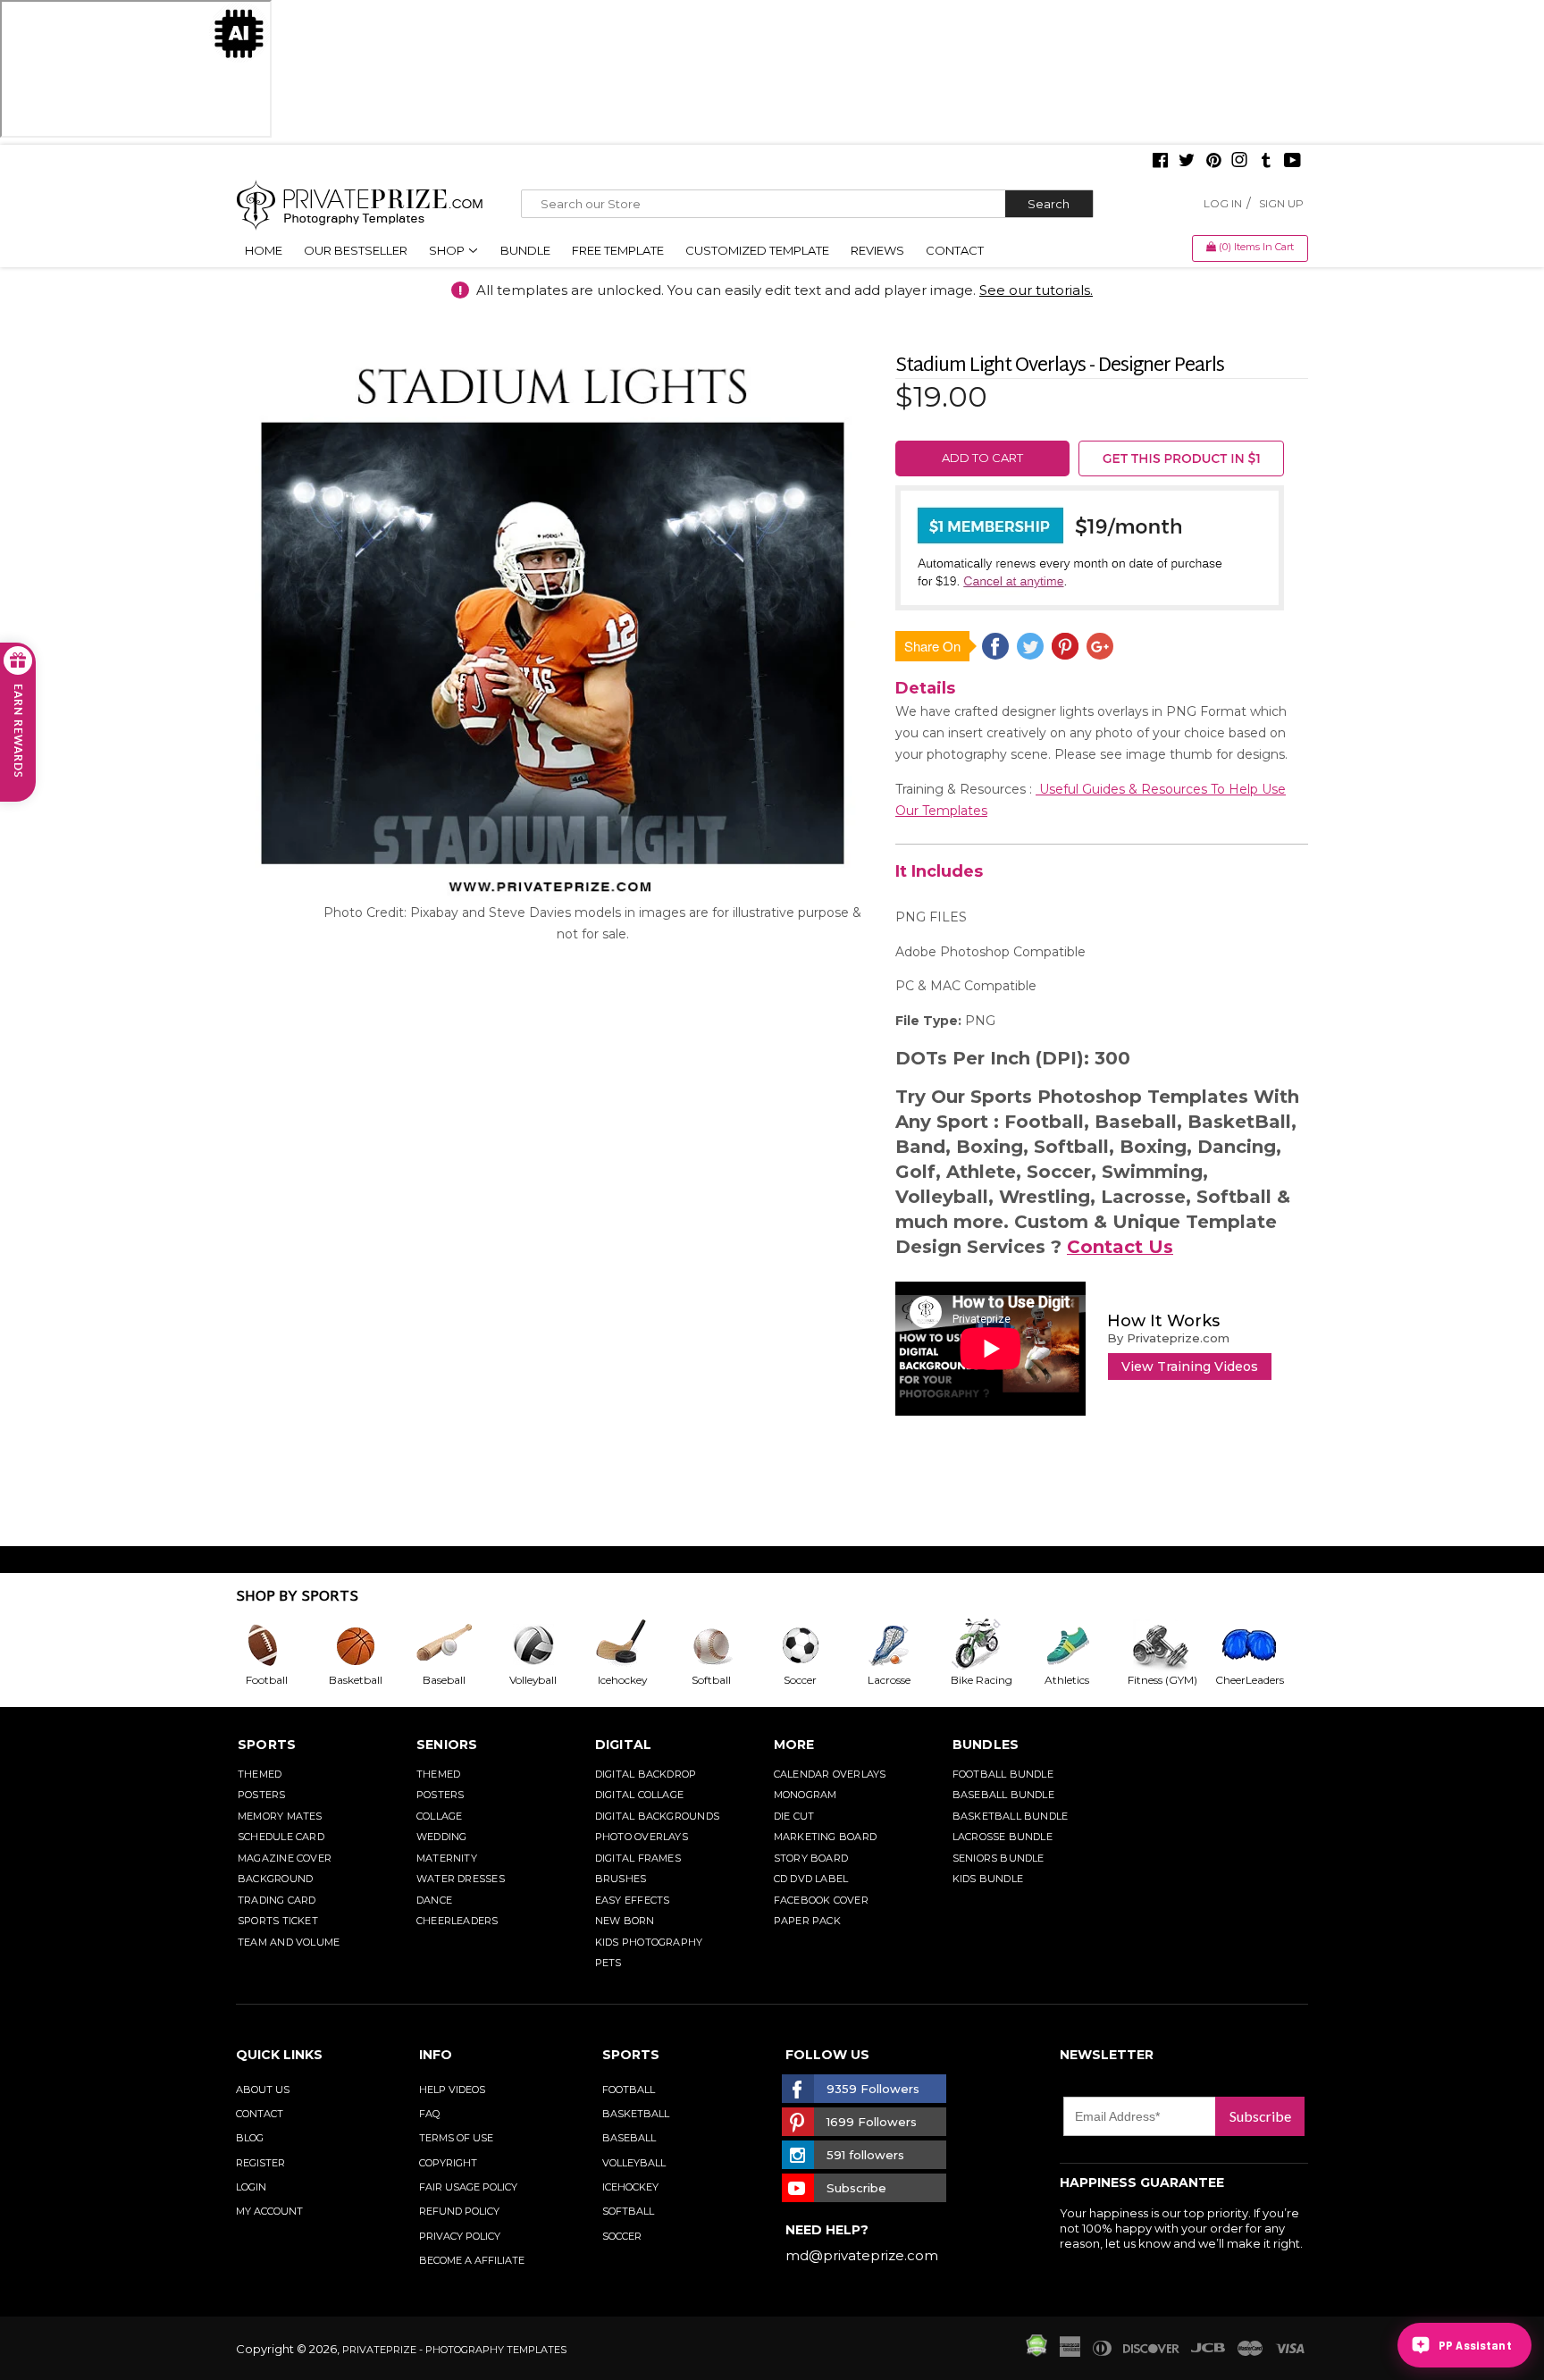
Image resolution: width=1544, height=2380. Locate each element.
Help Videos (452, 2090)
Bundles (986, 1745)
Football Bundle (1003, 1774)
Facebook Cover (821, 1900)
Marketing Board (825, 1837)
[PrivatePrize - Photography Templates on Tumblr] (1266, 162)
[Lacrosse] (903, 1645)
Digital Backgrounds (657, 1816)
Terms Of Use (456, 2138)
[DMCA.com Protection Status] (1036, 2352)
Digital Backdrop (646, 1774)
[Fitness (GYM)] (1171, 1645)
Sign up (1281, 203)
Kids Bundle (988, 1879)
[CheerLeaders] (1260, 1645)
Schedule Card (281, 1837)
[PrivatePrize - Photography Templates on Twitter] (1187, 162)
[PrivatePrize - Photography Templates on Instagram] (1239, 162)
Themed (260, 1774)
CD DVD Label (811, 1879)
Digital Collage (639, 1795)
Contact (955, 250)
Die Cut (794, 1816)
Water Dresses (461, 1879)
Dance (434, 1900)
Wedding (442, 1837)
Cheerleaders (457, 1921)
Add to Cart (982, 458)
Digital (624, 1745)
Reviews (877, 250)
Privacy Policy (460, 2236)
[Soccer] (815, 1645)
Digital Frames (638, 1858)
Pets (608, 1963)
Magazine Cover (285, 1858)
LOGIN (251, 2187)
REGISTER (260, 2163)
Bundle (525, 250)
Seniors (447, 1745)
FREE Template (618, 250)
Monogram (806, 1795)
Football (629, 2090)
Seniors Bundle (999, 1858)
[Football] (281, 1645)
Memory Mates (280, 1816)
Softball (628, 2211)
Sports (267, 1745)
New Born (625, 1921)
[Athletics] (1081, 1645)
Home (264, 250)
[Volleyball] (548, 1645)
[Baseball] (458, 1645)
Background (275, 1879)
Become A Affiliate (472, 2260)
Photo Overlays (642, 1837)
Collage (440, 1816)
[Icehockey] (636, 1645)
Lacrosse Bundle (1003, 1837)
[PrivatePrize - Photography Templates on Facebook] (1160, 162)
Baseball (629, 2138)
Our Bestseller (356, 250)
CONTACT (260, 2114)
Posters (262, 1795)
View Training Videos (1190, 1367)
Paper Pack (807, 1921)
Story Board (811, 1858)
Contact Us (1120, 1247)
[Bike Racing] (993, 1645)
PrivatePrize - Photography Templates (454, 2350)
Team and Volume (289, 1942)
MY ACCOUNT (269, 2211)
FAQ (429, 2114)
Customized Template (757, 250)
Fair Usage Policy (468, 2187)
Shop (448, 250)
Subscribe (1260, 2116)
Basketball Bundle (1011, 1816)
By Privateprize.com (1168, 1338)
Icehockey (630, 2187)
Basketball (636, 2114)
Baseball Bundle (1003, 1795)
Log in (1223, 203)
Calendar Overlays (830, 1774)
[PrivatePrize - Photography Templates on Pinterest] (1213, 162)
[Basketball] (370, 1645)
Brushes (621, 1879)
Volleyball (634, 2163)
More (794, 1745)
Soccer (622, 2236)
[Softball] (726, 1645)
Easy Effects (633, 1900)
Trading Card (277, 1900)
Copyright (448, 2163)
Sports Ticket (278, 1921)
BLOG (250, 2138)
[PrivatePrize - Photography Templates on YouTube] (1292, 162)
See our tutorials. (1036, 290)
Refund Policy (459, 2211)
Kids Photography (649, 1942)
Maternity (447, 1858)
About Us (263, 2090)
